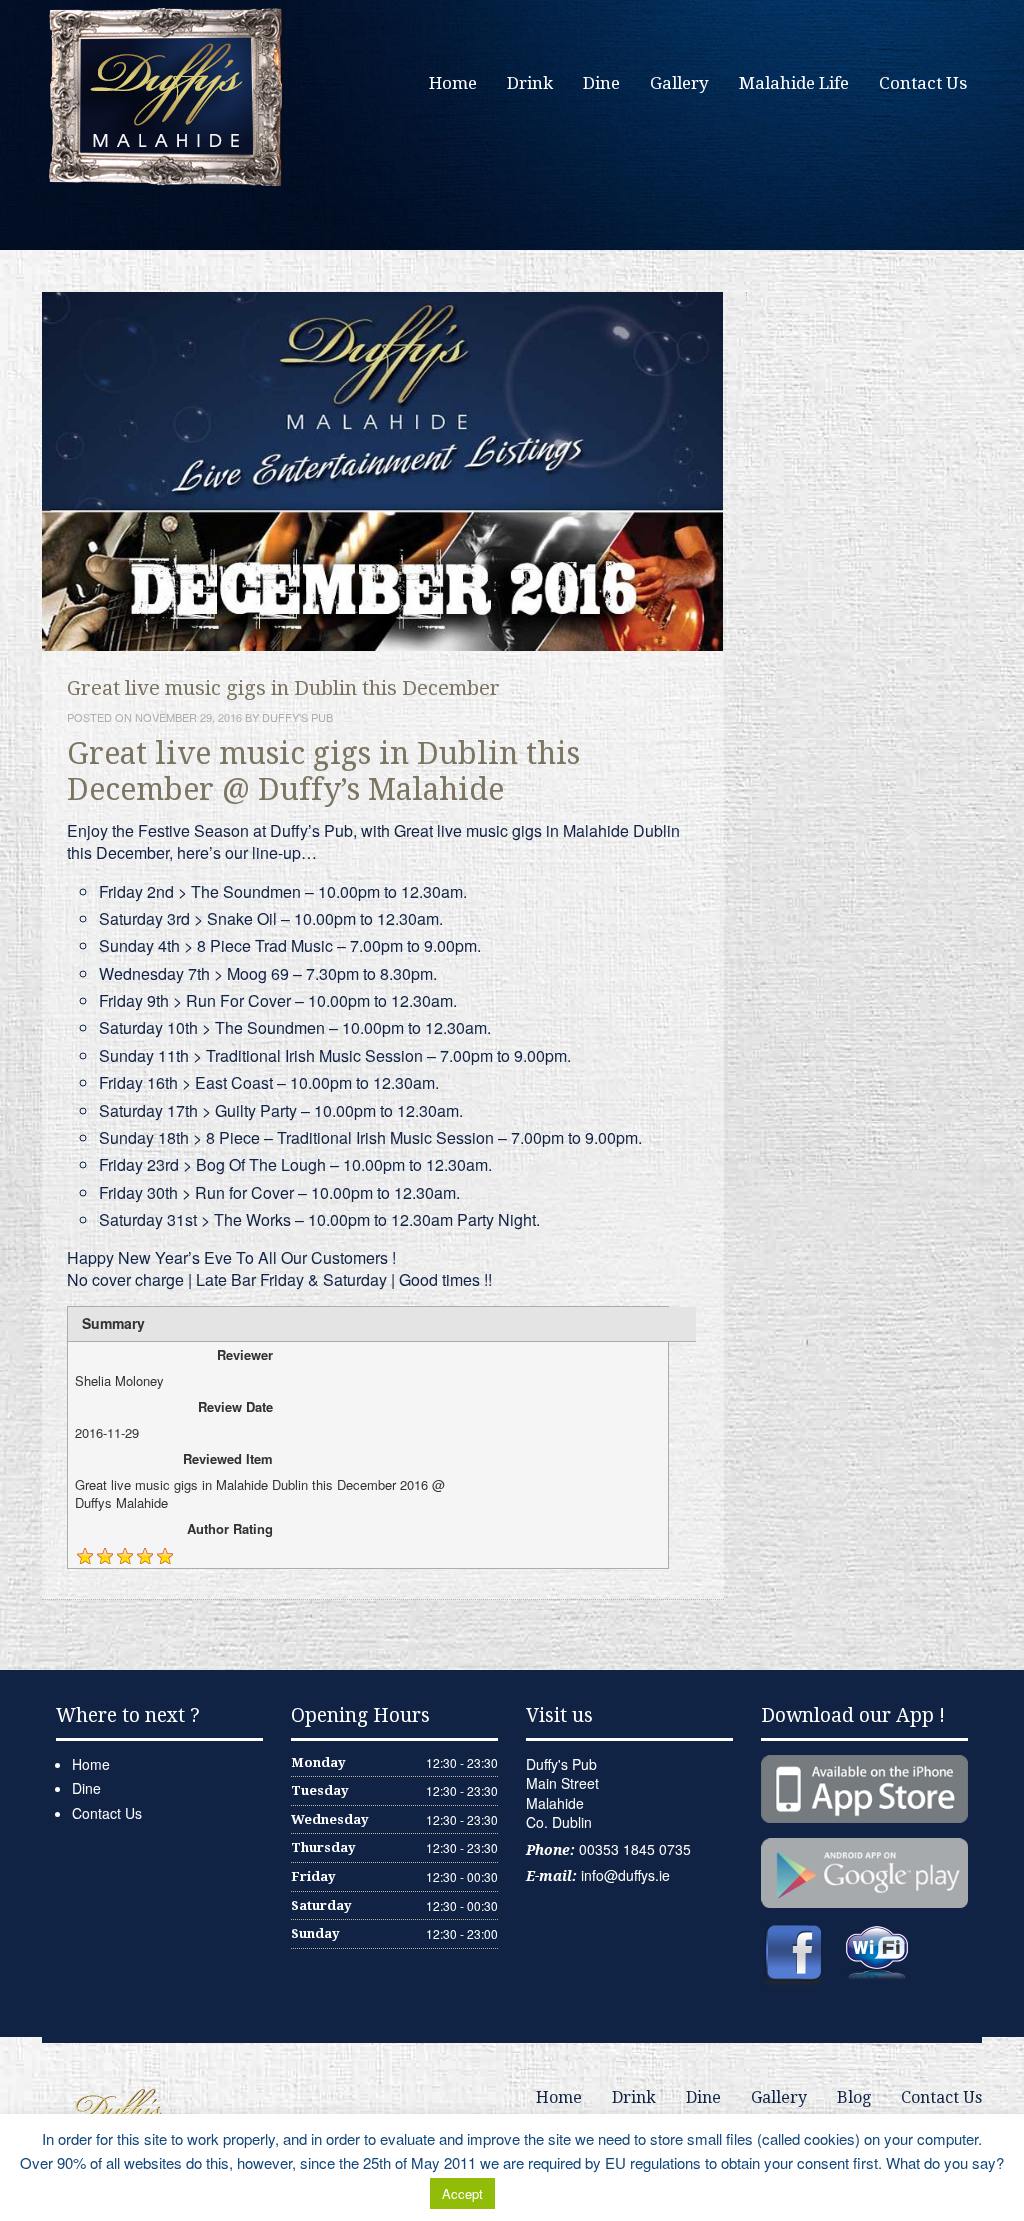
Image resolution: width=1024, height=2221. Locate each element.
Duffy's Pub (297, 717)
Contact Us (923, 83)
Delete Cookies (549, 2192)
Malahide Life (794, 83)
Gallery (679, 83)
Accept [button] (462, 2193)
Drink (530, 83)
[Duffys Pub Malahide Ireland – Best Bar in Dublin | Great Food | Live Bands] (167, 95)
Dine (601, 83)
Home (453, 83)
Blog (854, 2097)
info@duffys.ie (625, 1875)
